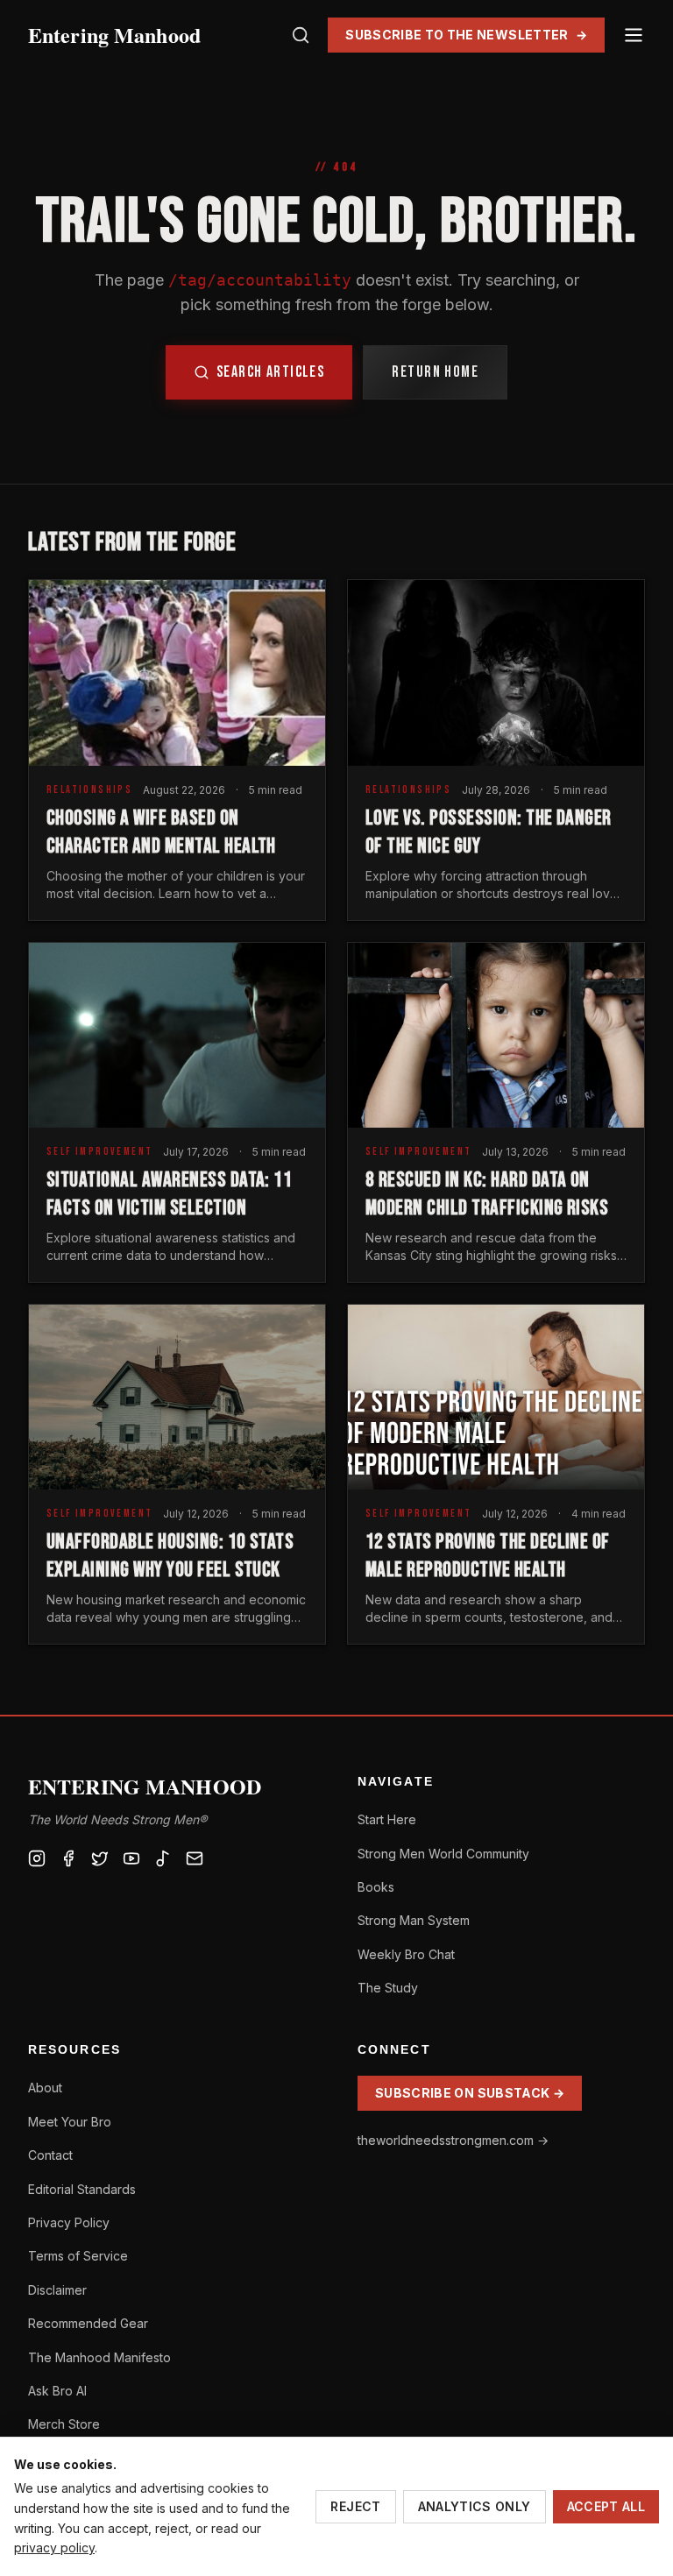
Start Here (387, 1819)
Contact (50, 2155)
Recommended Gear (88, 2323)
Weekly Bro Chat (406, 1954)
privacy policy (54, 2548)
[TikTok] (163, 1858)
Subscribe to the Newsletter (466, 35)
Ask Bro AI (57, 2391)
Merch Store (64, 2424)
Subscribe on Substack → (470, 2093)
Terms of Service (78, 2256)
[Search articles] (301, 35)
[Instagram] (37, 1858)
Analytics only (475, 2506)
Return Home (435, 372)
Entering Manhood (114, 35)
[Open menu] (634, 35)
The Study (388, 1988)
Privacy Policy (69, 2222)
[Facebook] (68, 1858)
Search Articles (271, 372)
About (45, 2088)
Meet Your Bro (70, 2122)
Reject (355, 2506)
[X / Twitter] (100, 1858)
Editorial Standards (82, 2189)
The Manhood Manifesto (99, 2357)
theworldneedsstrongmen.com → (453, 2140)
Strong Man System (414, 1920)
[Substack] (195, 1858)
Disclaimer (57, 2290)
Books (376, 1887)
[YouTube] (131, 1858)
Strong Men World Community (443, 1854)
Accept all (606, 2506)
